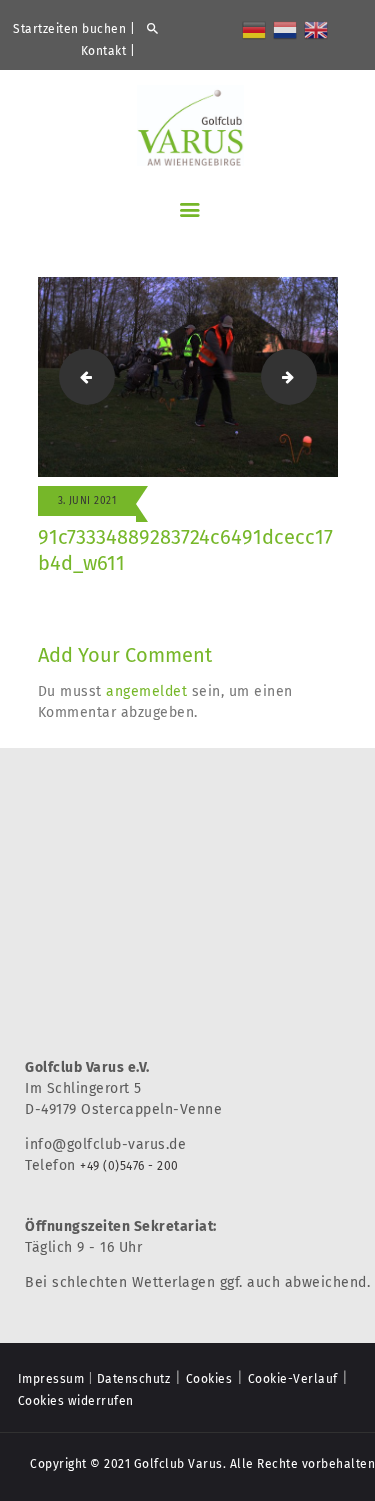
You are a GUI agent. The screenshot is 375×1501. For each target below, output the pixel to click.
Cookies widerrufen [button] (76, 1401)
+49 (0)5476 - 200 (129, 1166)
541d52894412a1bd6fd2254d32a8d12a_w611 (309, 376)
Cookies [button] (209, 1379)
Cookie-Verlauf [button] (293, 1379)
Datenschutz (134, 1379)
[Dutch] (286, 29)
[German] (255, 29)
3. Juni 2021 (87, 501)
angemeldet (146, 691)
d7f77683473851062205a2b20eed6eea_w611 (81, 376)
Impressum (51, 1379)
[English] (317, 29)
